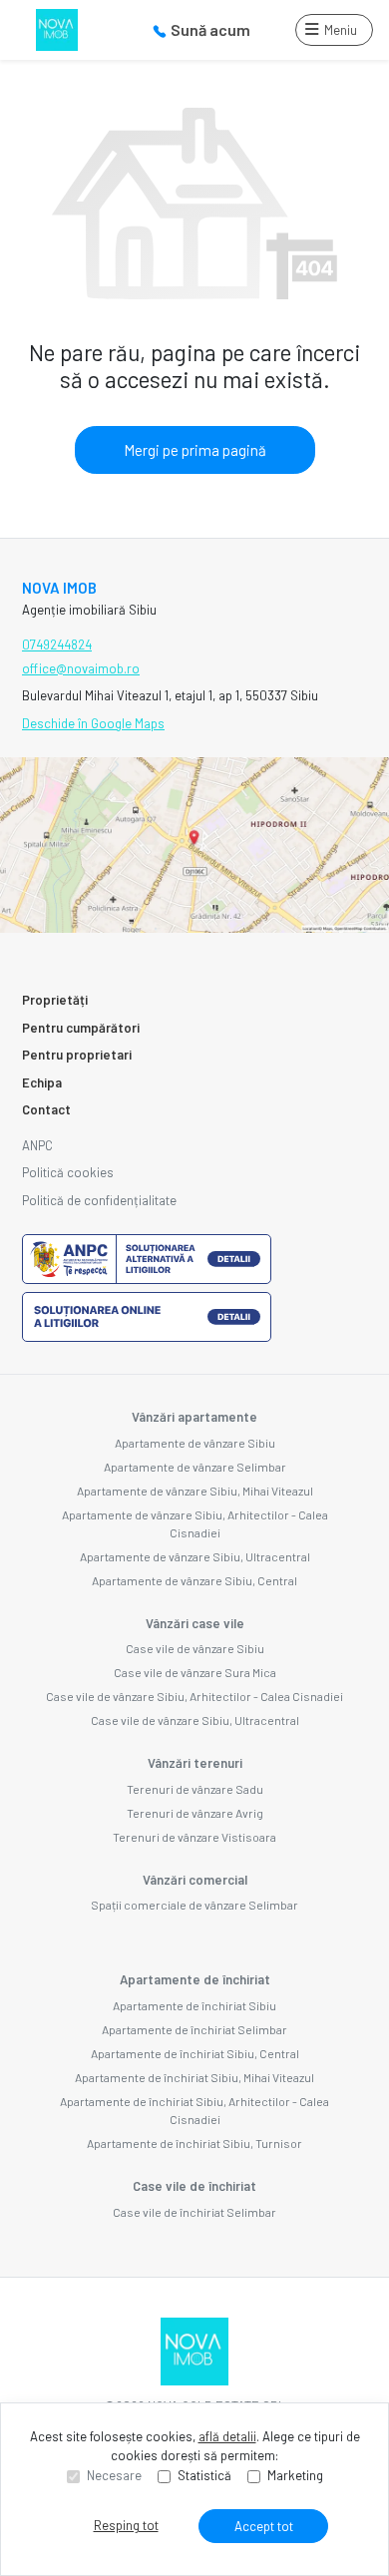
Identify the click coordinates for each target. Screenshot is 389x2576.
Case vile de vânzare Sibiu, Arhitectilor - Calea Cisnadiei (194, 1696)
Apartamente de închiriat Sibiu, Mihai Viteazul (194, 2077)
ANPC (37, 1145)
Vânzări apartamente (194, 1417)
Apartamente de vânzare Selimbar (195, 1467)
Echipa (42, 1082)
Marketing (295, 2475)
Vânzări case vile (195, 1623)
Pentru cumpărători (81, 1028)
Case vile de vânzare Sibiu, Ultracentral (195, 1720)
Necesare (114, 2475)
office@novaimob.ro (81, 668)
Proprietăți (55, 1000)
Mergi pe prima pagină (195, 450)
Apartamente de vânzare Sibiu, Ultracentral (195, 1556)
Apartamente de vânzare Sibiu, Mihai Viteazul (195, 1491)
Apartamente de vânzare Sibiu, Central (194, 1580)
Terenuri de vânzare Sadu (195, 1789)
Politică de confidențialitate (99, 1200)
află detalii (227, 2436)
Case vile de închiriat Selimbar (194, 2212)
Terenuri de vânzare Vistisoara (194, 1837)
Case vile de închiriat (194, 2186)
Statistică (204, 2475)
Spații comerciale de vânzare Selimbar (194, 1905)
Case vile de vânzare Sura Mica (195, 1672)
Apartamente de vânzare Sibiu (195, 1443)
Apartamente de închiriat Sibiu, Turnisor (194, 2143)
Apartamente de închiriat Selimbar (194, 2029)
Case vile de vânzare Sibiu (195, 1648)
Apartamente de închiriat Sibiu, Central (195, 2053)
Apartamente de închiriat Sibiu (194, 2005)
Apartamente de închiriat (195, 1979)
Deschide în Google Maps (93, 723)
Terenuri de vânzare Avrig (195, 1813)
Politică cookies (68, 1172)
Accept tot (264, 2526)
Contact (46, 1109)
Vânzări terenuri (195, 1763)
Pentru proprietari (77, 1055)
